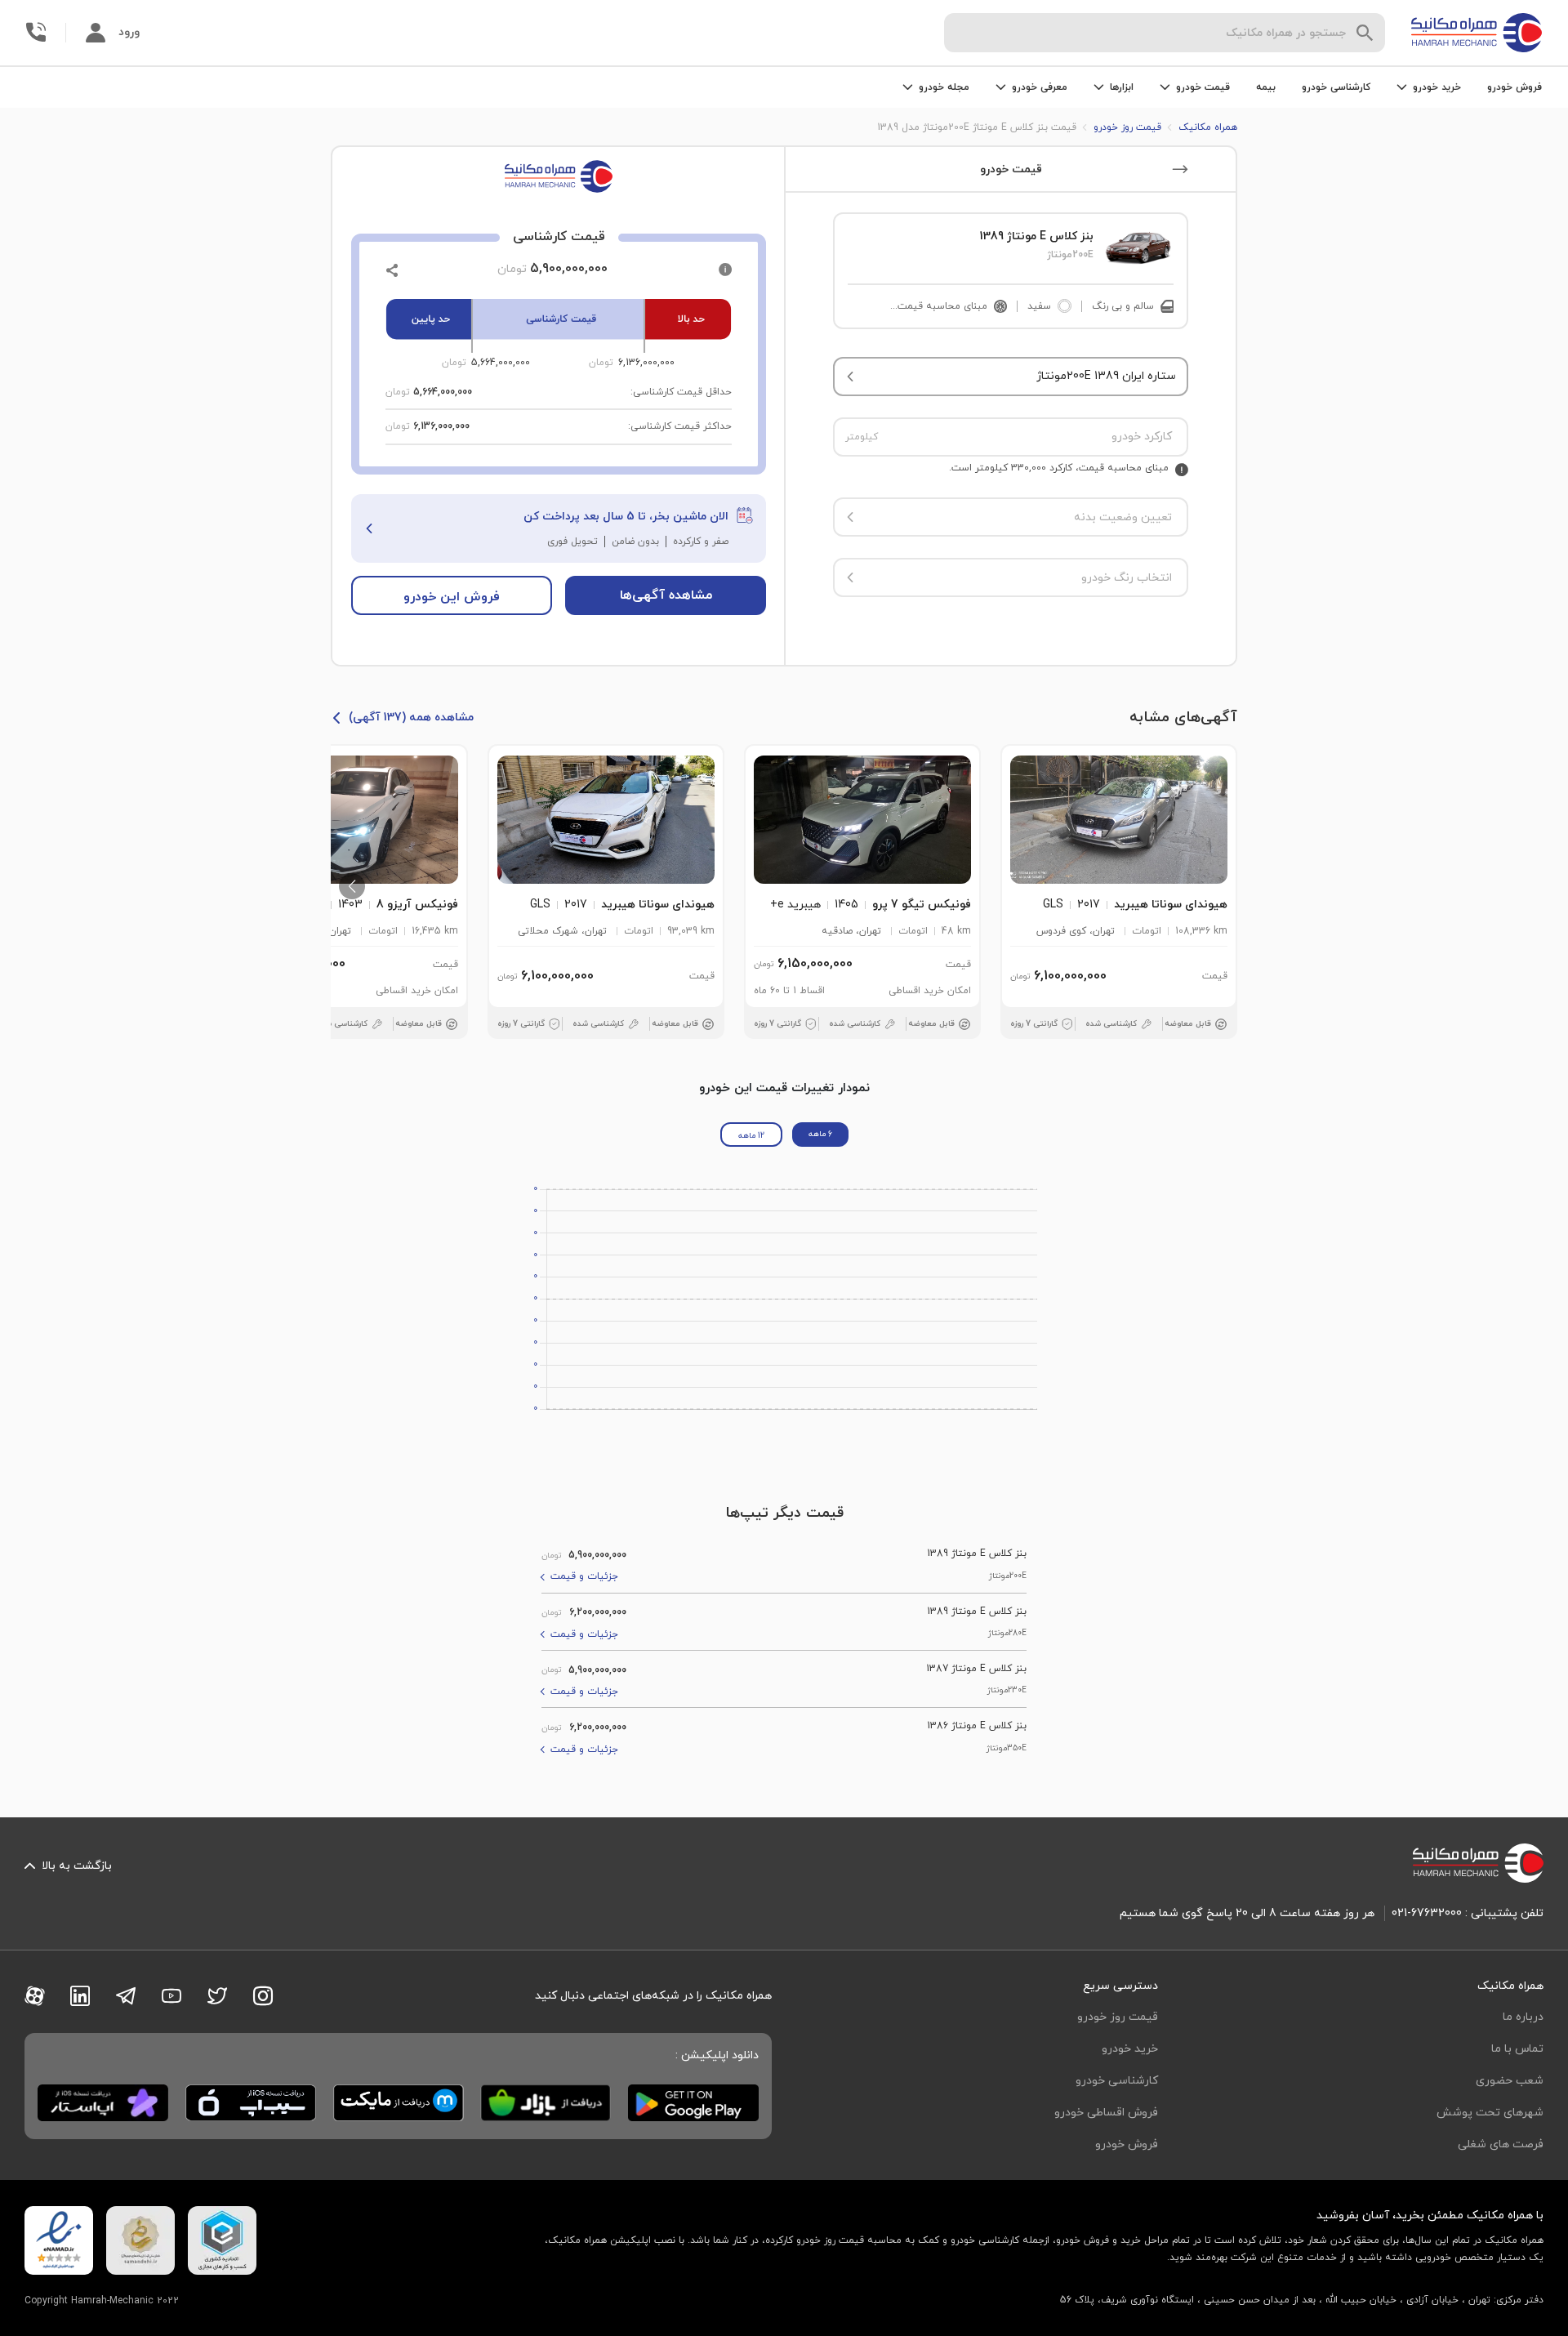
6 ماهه (820, 1134)
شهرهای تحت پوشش (1490, 2113)
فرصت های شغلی (1501, 2144)
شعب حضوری (1510, 2081)
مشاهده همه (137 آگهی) (411, 718)
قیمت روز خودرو (1118, 2017)
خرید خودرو (1130, 2049)
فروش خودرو (1515, 87)
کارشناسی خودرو (1336, 87)
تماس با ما (1517, 2049)
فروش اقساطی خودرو (1106, 2113)
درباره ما (1523, 2017)
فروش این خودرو (452, 597)
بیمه (1266, 87)
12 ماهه (751, 1136)
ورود (129, 32)
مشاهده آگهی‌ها (666, 595)
